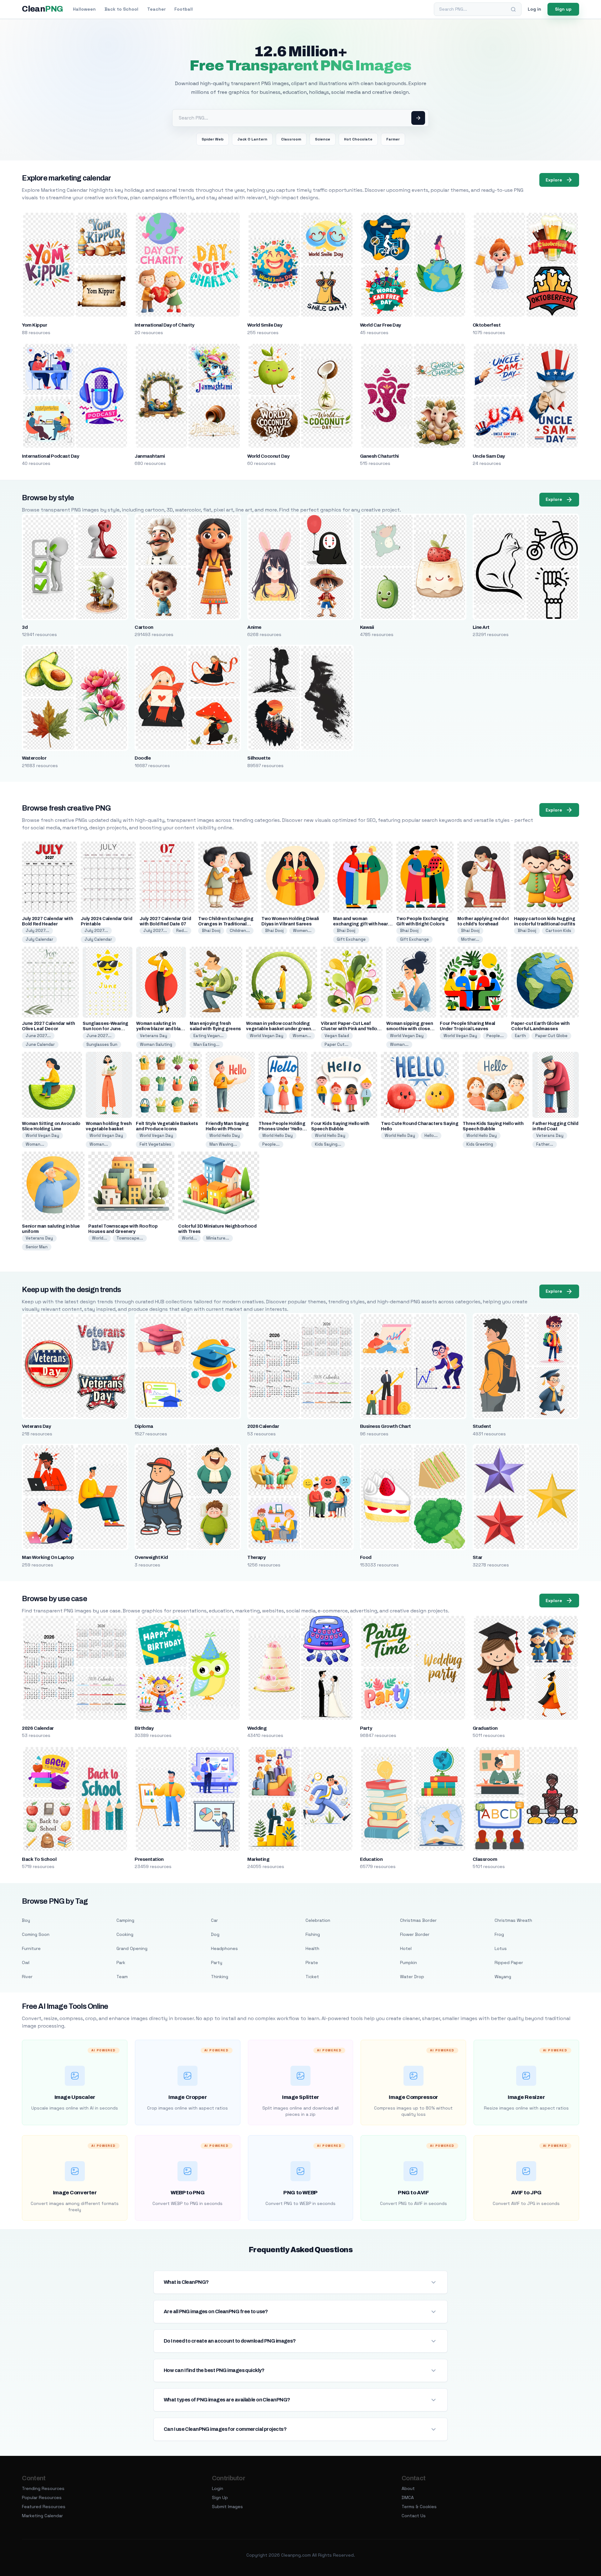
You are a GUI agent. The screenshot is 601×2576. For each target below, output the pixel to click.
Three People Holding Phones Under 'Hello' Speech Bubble (282, 1129)
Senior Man (37, 1247)
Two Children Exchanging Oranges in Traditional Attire (226, 924)
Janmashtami (150, 456)
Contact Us (414, 2516)
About (408, 2488)
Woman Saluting (156, 1044)
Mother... (470, 939)
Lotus (501, 1948)
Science (323, 139)
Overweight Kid (151, 1557)
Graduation (485, 1728)
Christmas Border (418, 1920)
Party (366, 1728)
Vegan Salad (337, 1036)
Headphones (224, 1948)
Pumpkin (408, 1963)
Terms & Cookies (419, 2507)
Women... (302, 931)
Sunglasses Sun (102, 1044)
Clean (42, 9)
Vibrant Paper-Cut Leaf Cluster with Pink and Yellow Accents (351, 1029)
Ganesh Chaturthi (379, 456)
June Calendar (40, 1044)
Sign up (563, 9)
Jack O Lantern (252, 139)
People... (495, 1036)
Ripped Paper (509, 1963)
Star (478, 1557)
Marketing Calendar (42, 2516)
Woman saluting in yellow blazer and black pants (161, 1029)
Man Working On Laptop (48, 1557)
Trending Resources (43, 2488)
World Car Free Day (380, 325)
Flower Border (415, 1934)
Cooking (125, 1934)
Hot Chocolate (358, 139)
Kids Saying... (328, 1144)
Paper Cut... (336, 1044)
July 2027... (37, 931)
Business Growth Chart (385, 1426)
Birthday (144, 1728)
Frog (499, 1934)
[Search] (513, 9)
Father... (545, 1144)
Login (218, 2488)
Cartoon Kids (558, 931)
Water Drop (412, 1977)
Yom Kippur (34, 325)
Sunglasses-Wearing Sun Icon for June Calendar (105, 1029)
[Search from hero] (418, 118)
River (27, 1977)
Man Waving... (223, 1144)
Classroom (291, 139)
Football (184, 9)
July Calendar (39, 939)
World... (100, 1238)
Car (214, 1920)
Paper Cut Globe (551, 1036)
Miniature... (218, 1238)
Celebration (318, 1920)
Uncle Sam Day (489, 456)
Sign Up (220, 2497)
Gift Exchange (351, 939)
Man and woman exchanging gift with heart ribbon (361, 924)
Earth (520, 1036)
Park (121, 1963)
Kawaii (367, 627)
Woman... (302, 1036)
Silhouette (259, 758)
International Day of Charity (164, 325)
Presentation (149, 1859)
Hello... (431, 1135)
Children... (240, 931)
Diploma (144, 1426)
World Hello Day (225, 1135)
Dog (215, 1934)
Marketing (258, 1859)
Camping (125, 1920)
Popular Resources (42, 2497)
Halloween (84, 9)
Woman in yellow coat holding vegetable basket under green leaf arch (278, 1029)
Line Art (481, 627)
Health (312, 1948)
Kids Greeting (480, 1144)
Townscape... (130, 1238)
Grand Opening (132, 1948)
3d (25, 627)
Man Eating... (206, 1044)
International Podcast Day (50, 456)
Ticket (312, 1977)
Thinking (220, 1977)
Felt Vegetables (155, 1144)
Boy (26, 1920)
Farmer (393, 139)
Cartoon (144, 627)
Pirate (312, 1963)
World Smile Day (265, 325)
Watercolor (34, 758)
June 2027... (38, 1036)
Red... (182, 931)
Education (371, 1859)
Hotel (406, 1948)
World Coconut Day (268, 456)
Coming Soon (36, 1934)
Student (482, 1426)
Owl (26, 1963)
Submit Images (227, 2507)
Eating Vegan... (208, 1036)
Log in (534, 9)
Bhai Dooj (211, 931)
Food (366, 1557)
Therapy (256, 1557)
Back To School (39, 1859)
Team (122, 1977)
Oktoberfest (487, 325)
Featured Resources (44, 2507)
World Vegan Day (267, 1036)
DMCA (408, 2497)
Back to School (121, 9)
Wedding (257, 1728)
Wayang (503, 1977)
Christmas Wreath (513, 1920)
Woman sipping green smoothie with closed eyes (410, 1029)
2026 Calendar (263, 1426)
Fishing (313, 1934)
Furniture (31, 1948)
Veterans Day (154, 1036)
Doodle (143, 758)
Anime (254, 627)
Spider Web (213, 139)
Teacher (156, 9)
